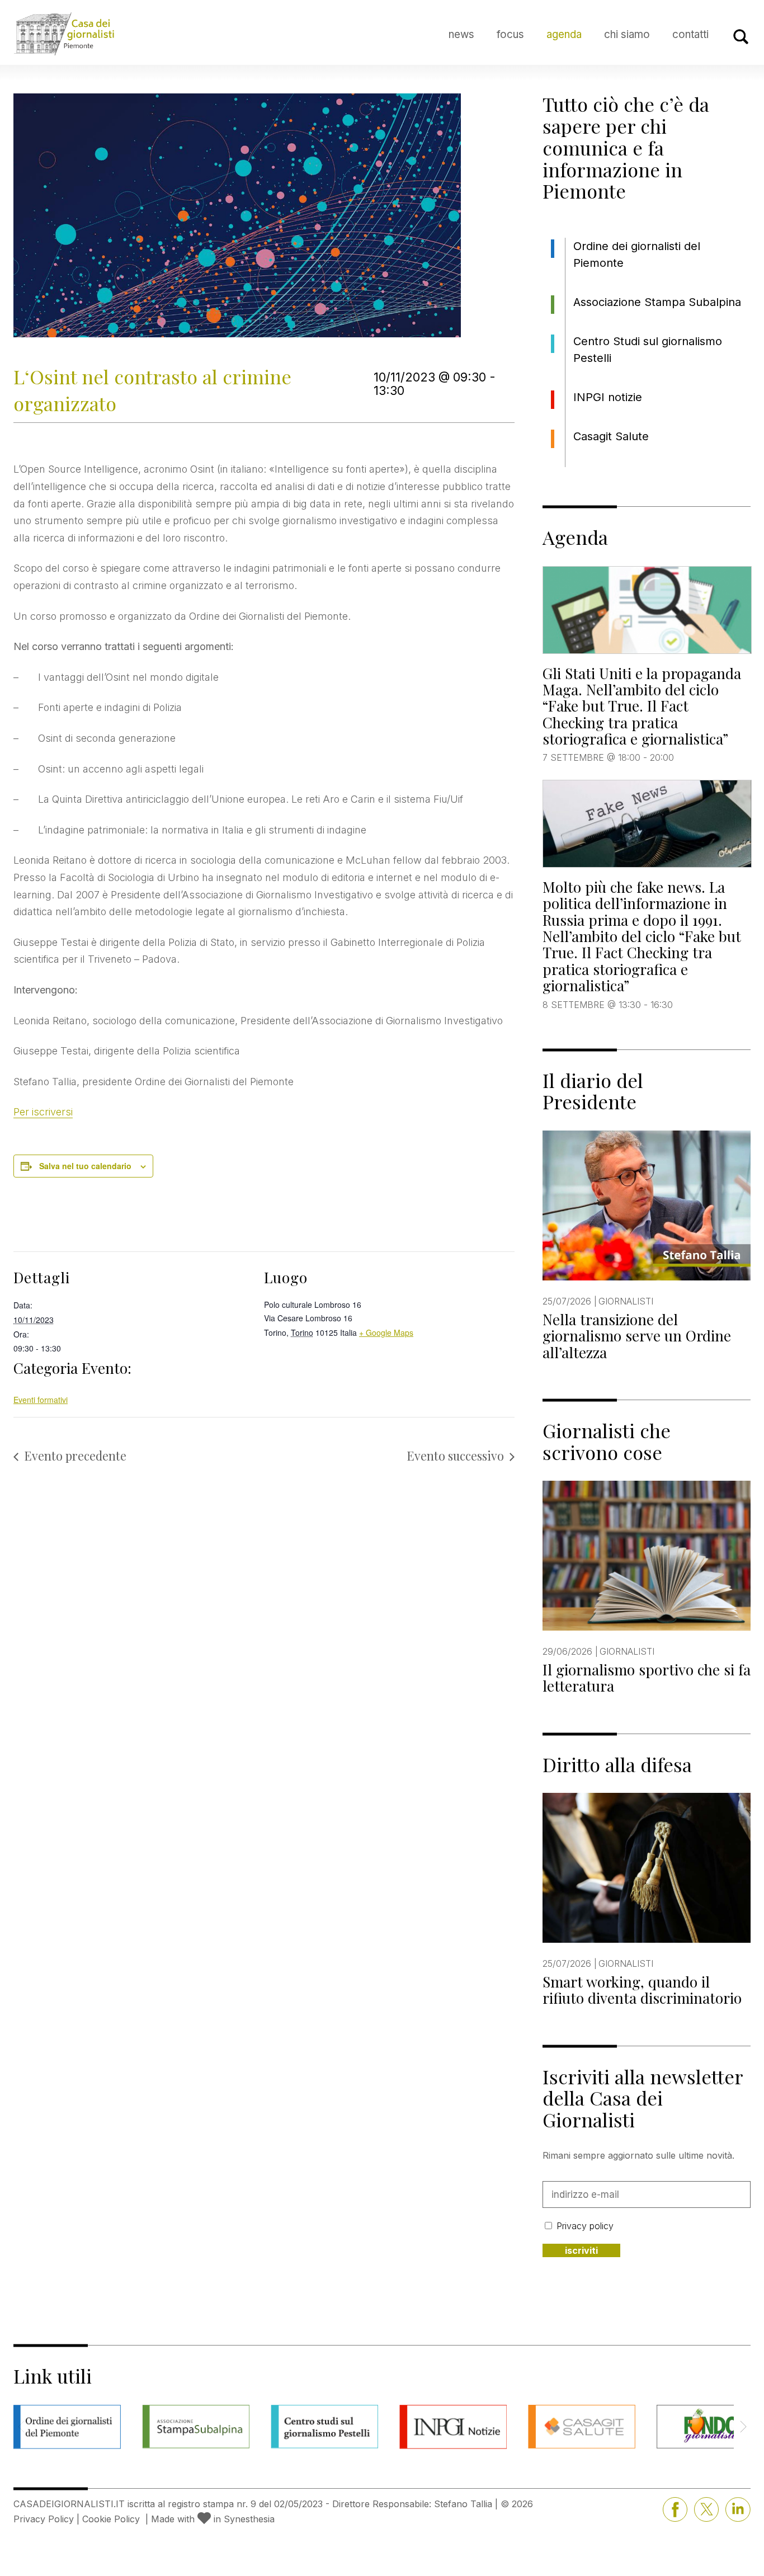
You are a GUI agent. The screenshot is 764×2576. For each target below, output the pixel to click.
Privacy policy (585, 2226)
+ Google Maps (386, 1332)
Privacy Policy (44, 2519)
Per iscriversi (43, 1112)
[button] (743, 2427)
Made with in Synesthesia (213, 2519)
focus (510, 34)
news (461, 34)
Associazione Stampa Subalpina (657, 302)
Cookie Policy (111, 2519)
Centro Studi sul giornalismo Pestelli (648, 350)
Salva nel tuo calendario (85, 1166)
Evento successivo (455, 1456)
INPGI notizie (608, 397)
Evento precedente (75, 1456)
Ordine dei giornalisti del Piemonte (637, 255)
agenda (564, 34)
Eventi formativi (41, 1400)
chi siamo (627, 34)
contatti (690, 34)
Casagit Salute (611, 436)
